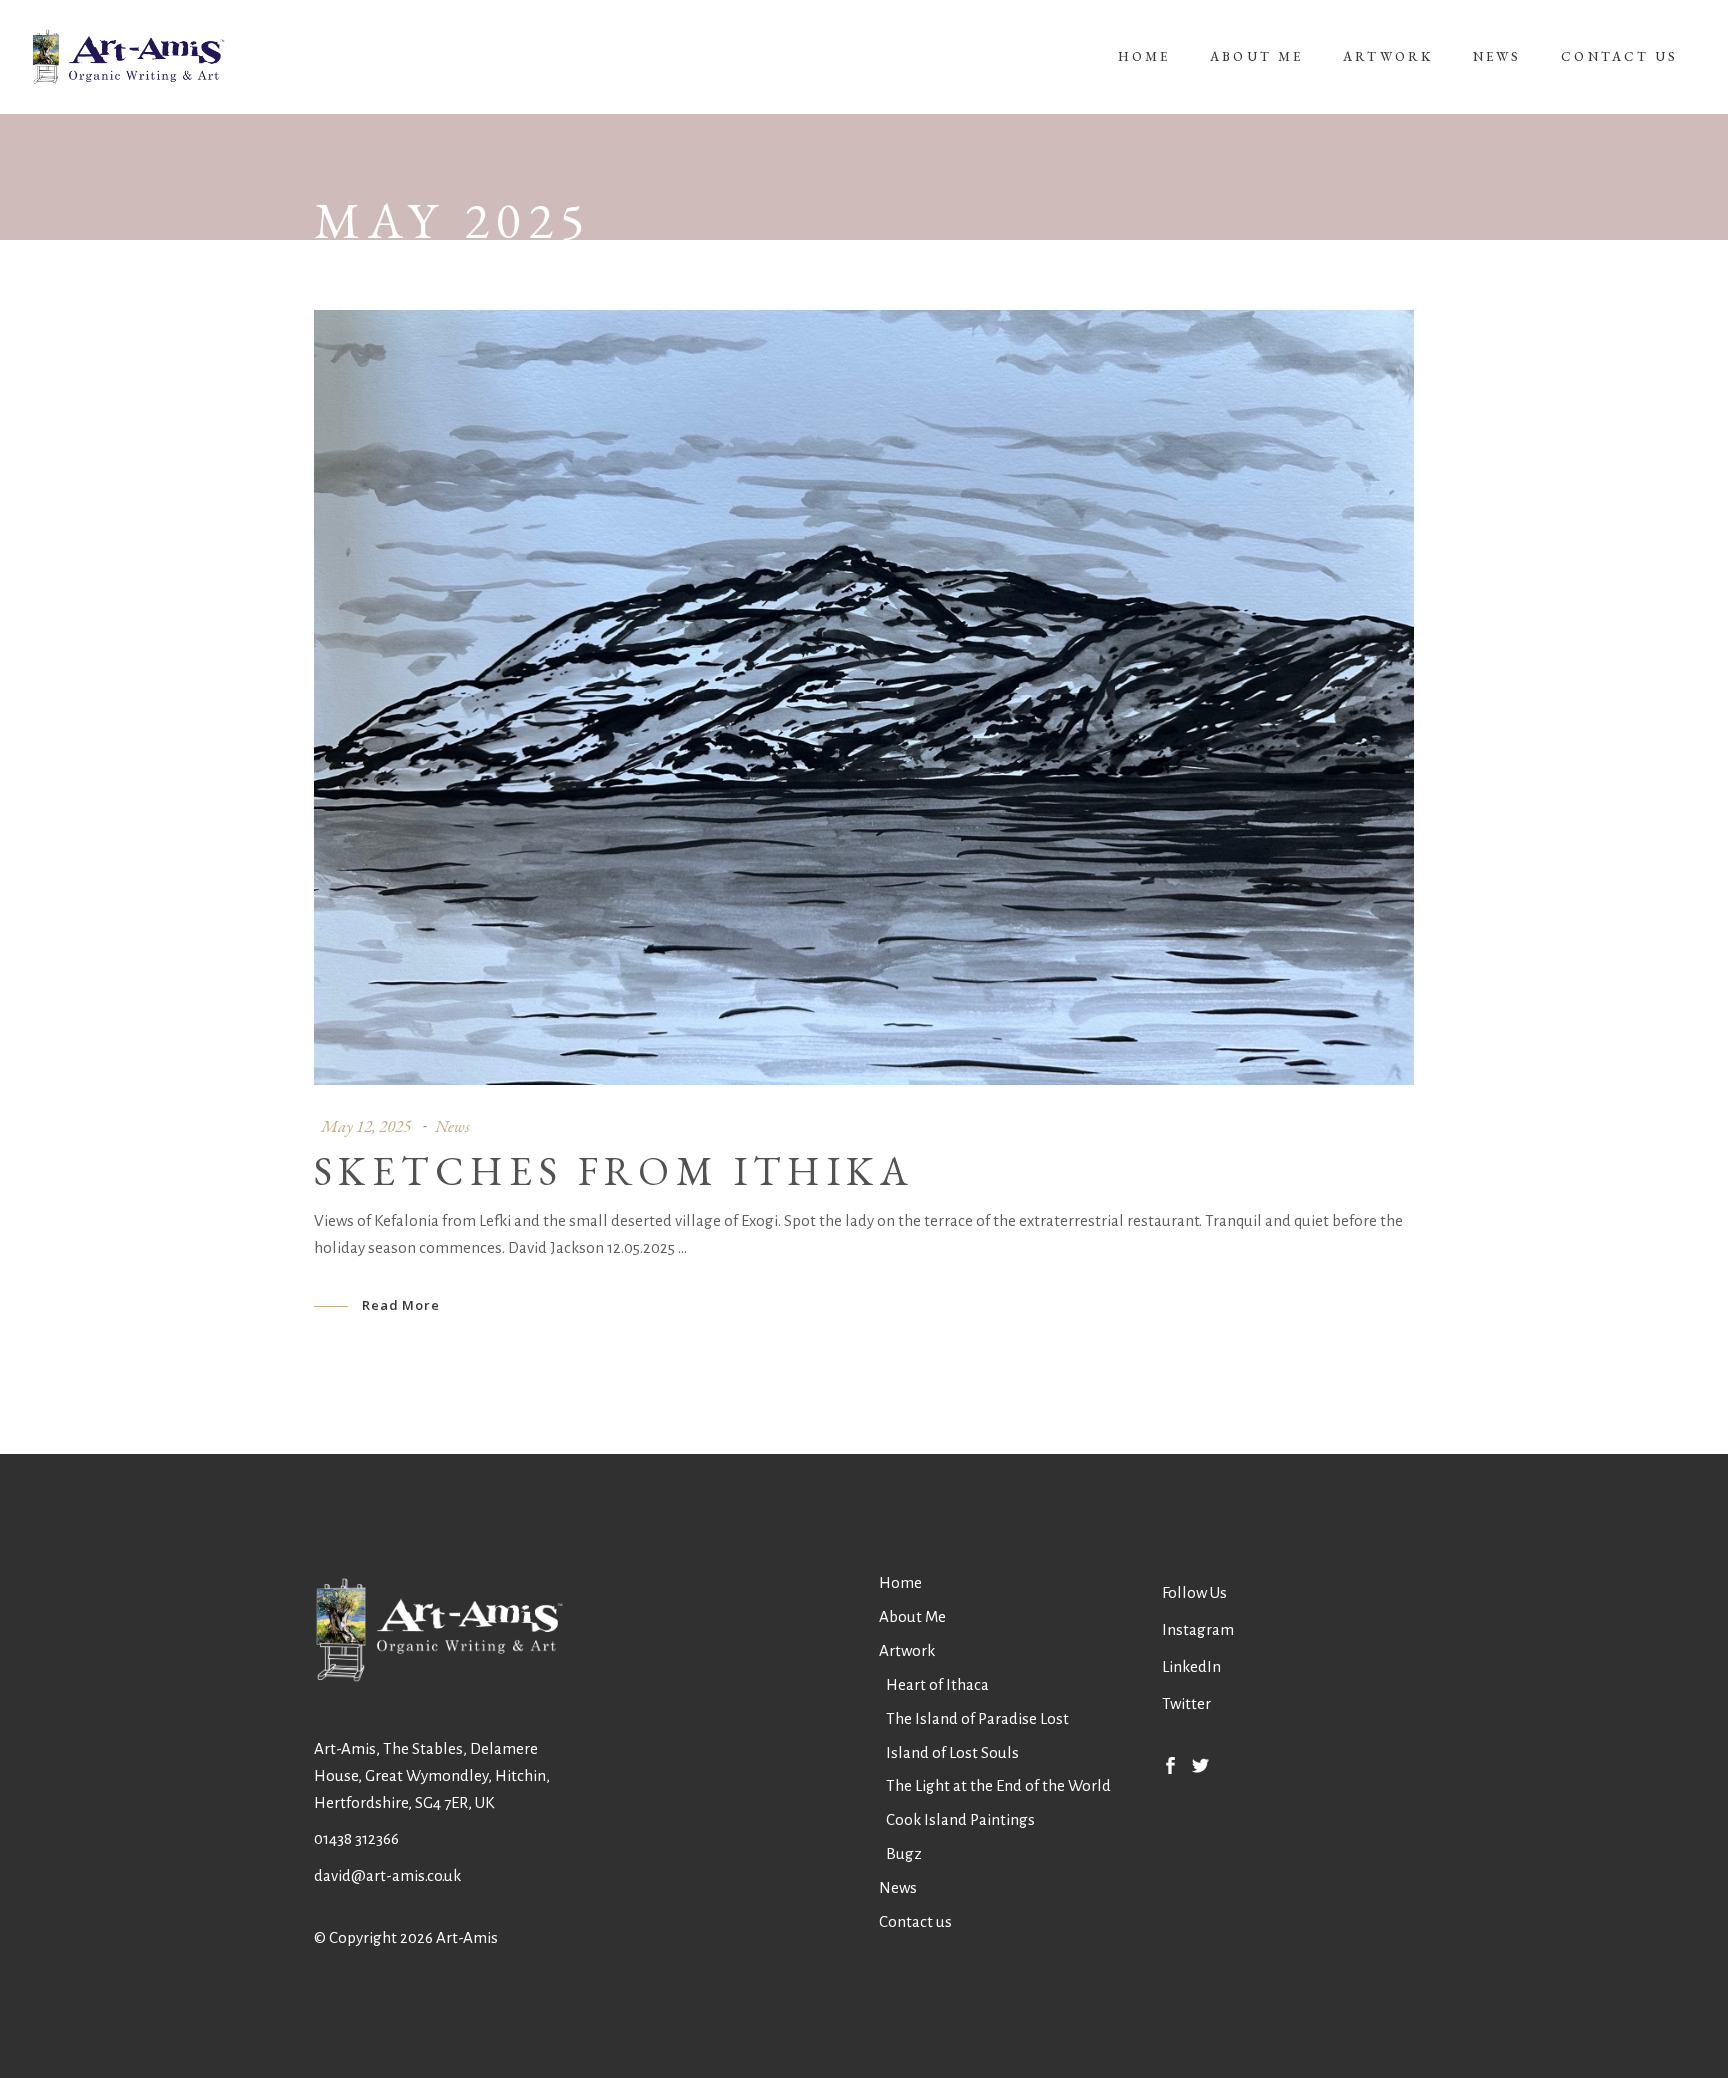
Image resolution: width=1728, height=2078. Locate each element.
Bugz (904, 1853)
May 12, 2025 (366, 1126)
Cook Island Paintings (960, 1819)
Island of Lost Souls (952, 1752)
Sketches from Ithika (614, 1171)
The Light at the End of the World (998, 1785)
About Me (912, 1616)
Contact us (915, 1921)
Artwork (907, 1650)
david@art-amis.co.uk (387, 1875)
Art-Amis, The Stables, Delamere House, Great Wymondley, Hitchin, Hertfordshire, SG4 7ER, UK (432, 1775)
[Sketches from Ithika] (864, 697)
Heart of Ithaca (937, 1684)
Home (900, 1582)
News (452, 1126)
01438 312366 (356, 1838)
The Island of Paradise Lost (977, 1718)
